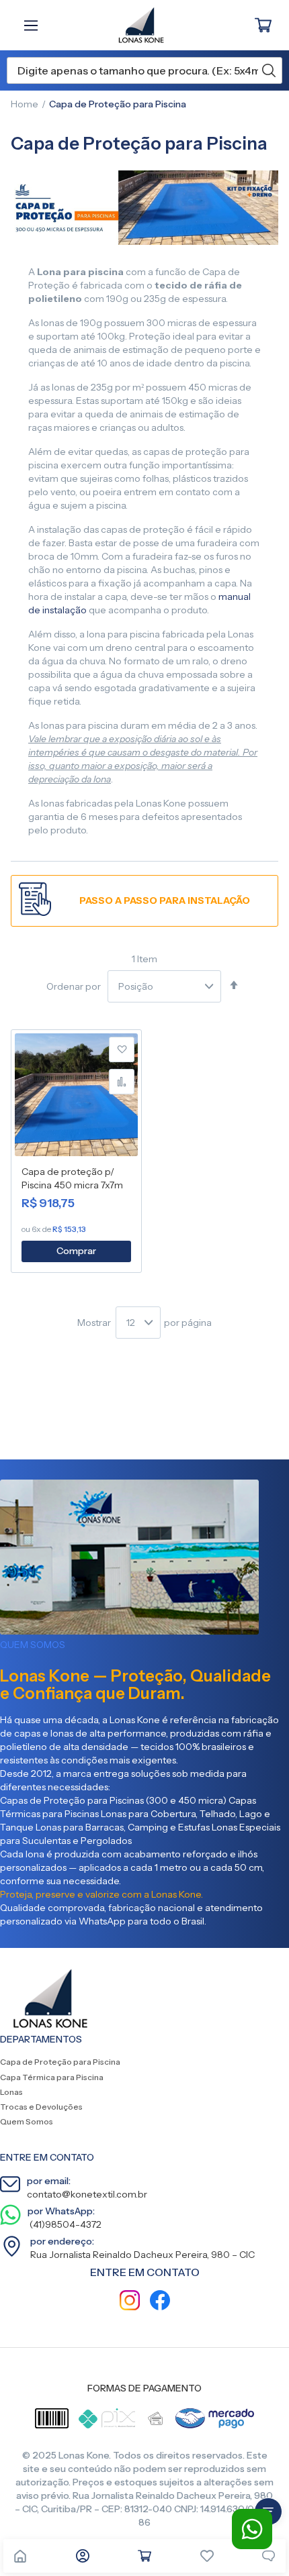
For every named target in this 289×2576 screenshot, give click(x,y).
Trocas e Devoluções (41, 2107)
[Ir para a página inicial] (20, 2556)
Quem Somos (27, 2121)
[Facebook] (160, 2302)
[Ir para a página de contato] (269, 2556)
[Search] (269, 70)
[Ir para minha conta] (83, 2556)
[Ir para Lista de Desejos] (207, 2556)
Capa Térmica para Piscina (52, 2077)
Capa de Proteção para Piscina (60, 2062)
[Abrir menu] (34, 25)
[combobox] (144, 70)
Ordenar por (74, 986)
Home (25, 104)
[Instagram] (130, 2302)
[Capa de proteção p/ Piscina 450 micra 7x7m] (76, 1097)
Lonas (11, 2092)
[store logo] (134, 25)
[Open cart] (144, 2556)
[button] (122, 1049)
